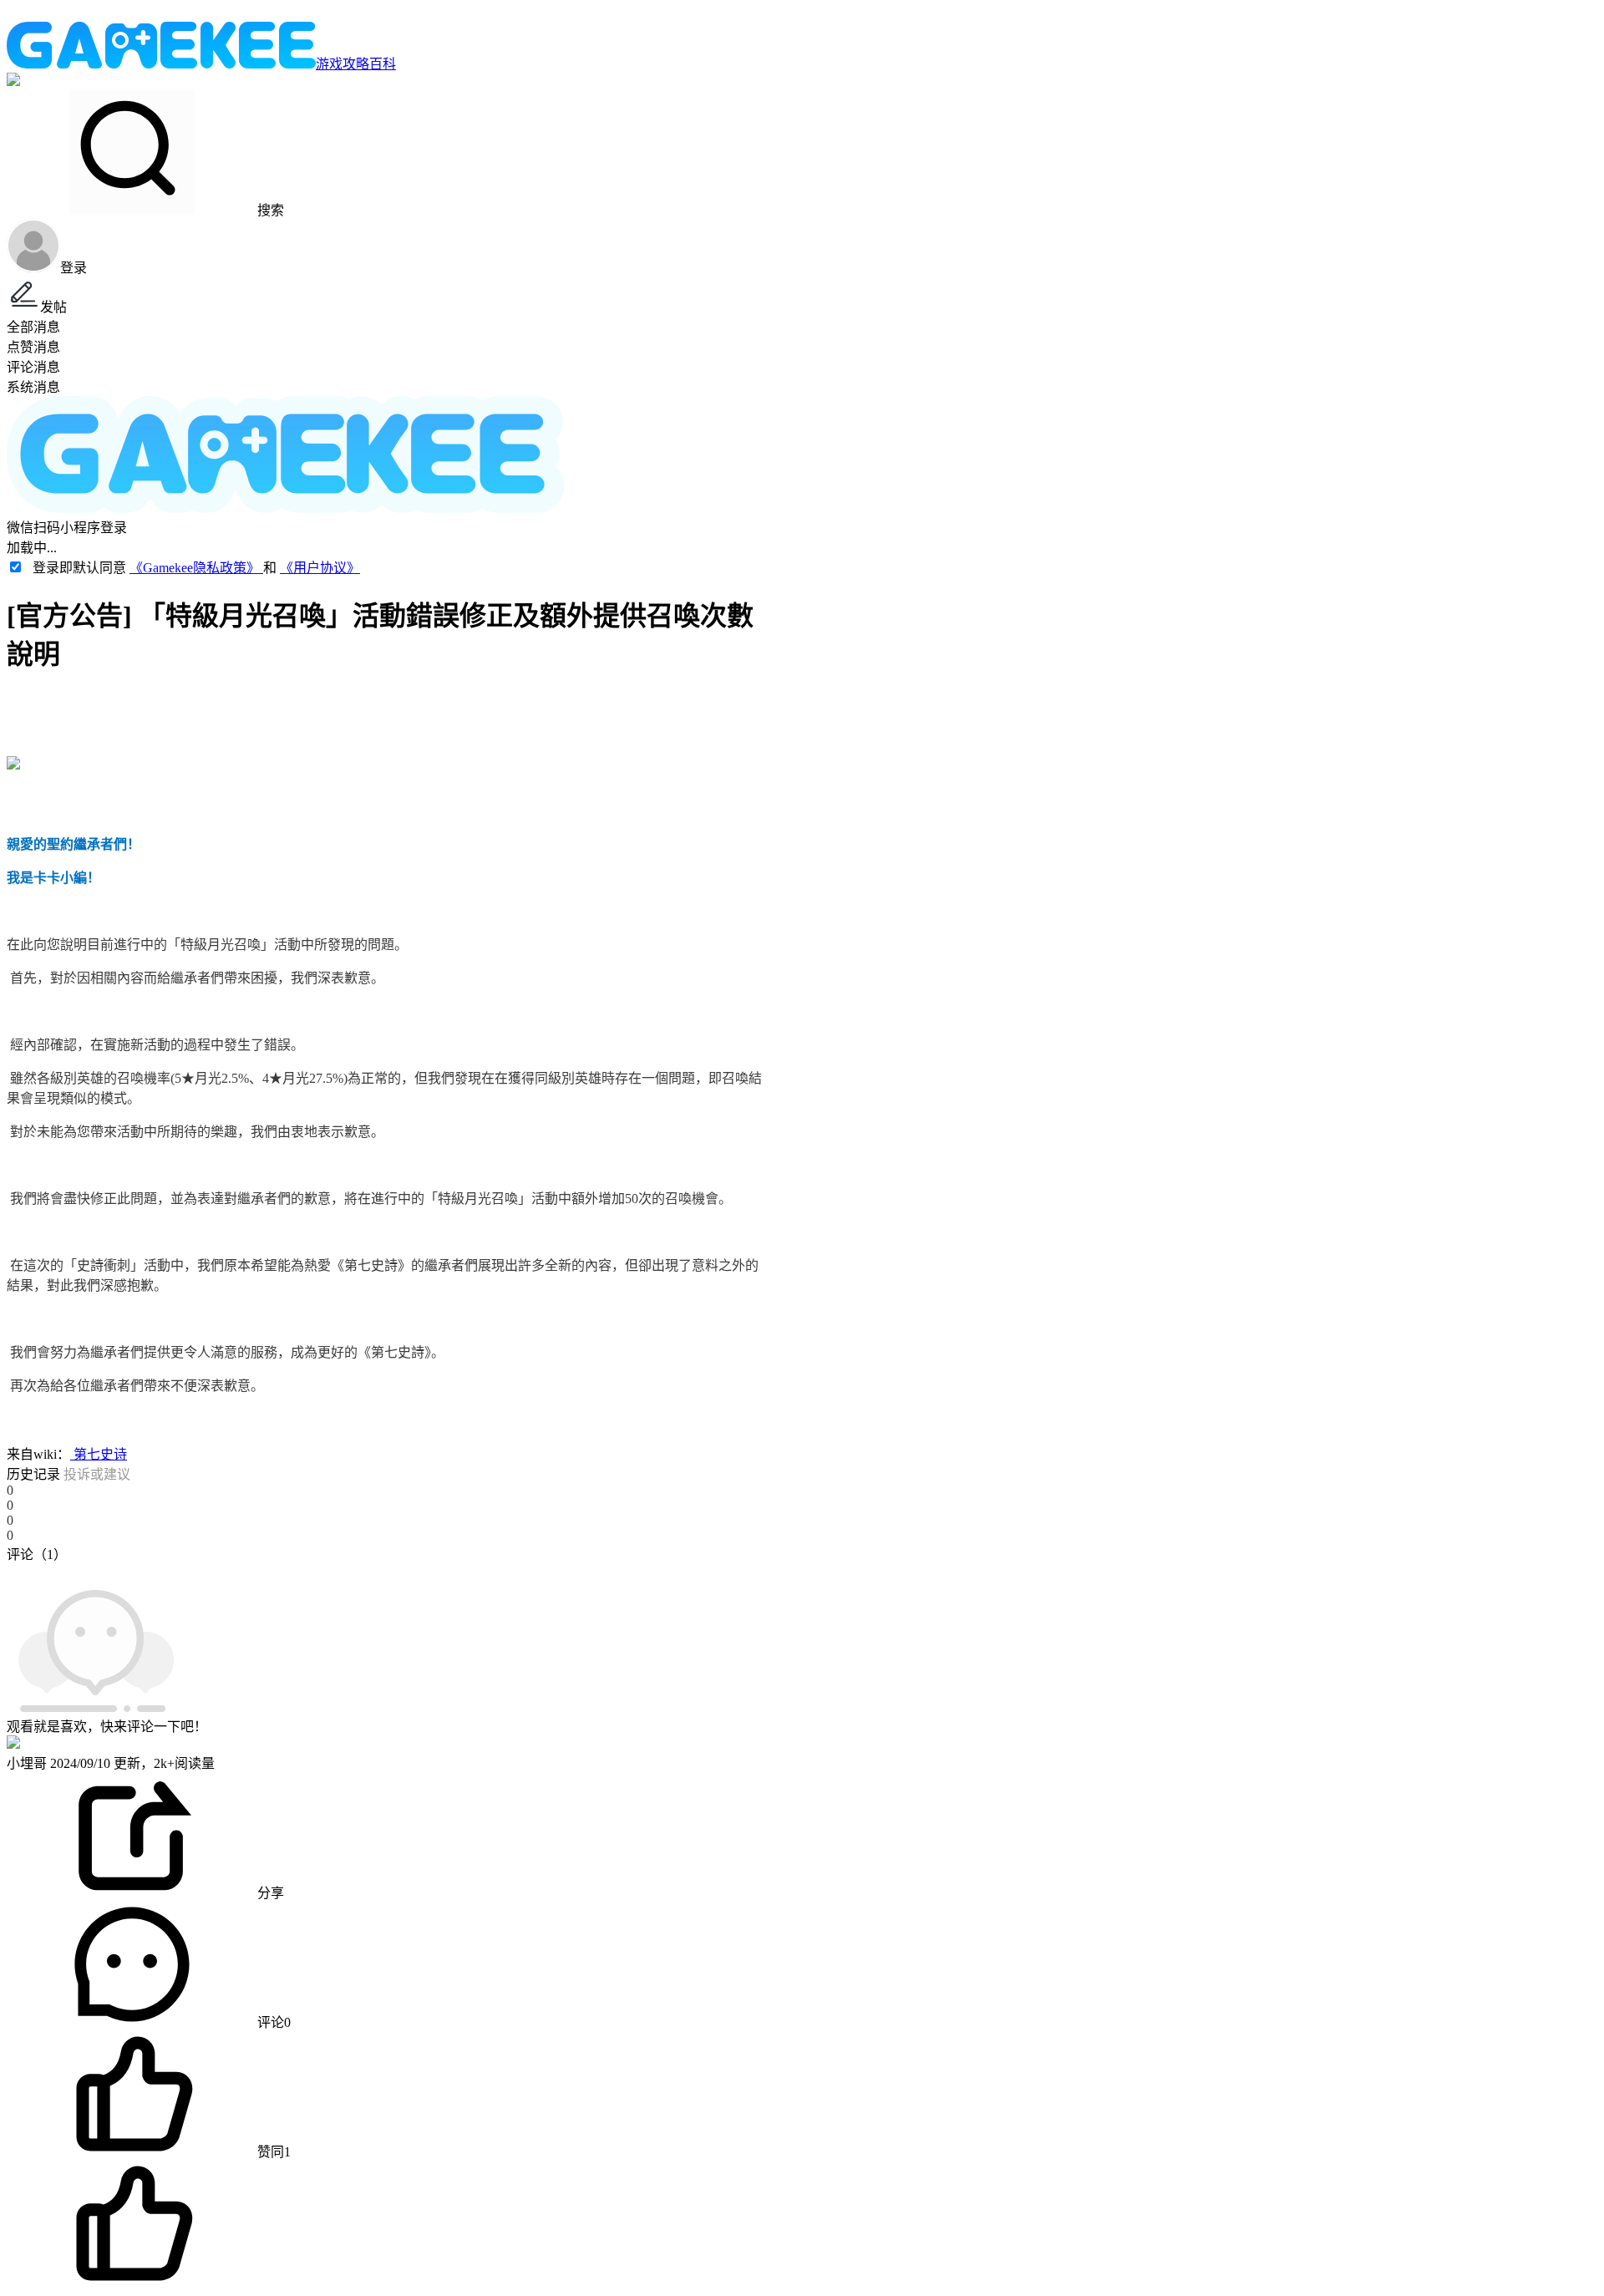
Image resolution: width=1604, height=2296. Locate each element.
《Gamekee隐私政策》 (196, 568)
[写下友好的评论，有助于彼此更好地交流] (387, 1571)
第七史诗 (99, 1454)
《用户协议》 (320, 568)
